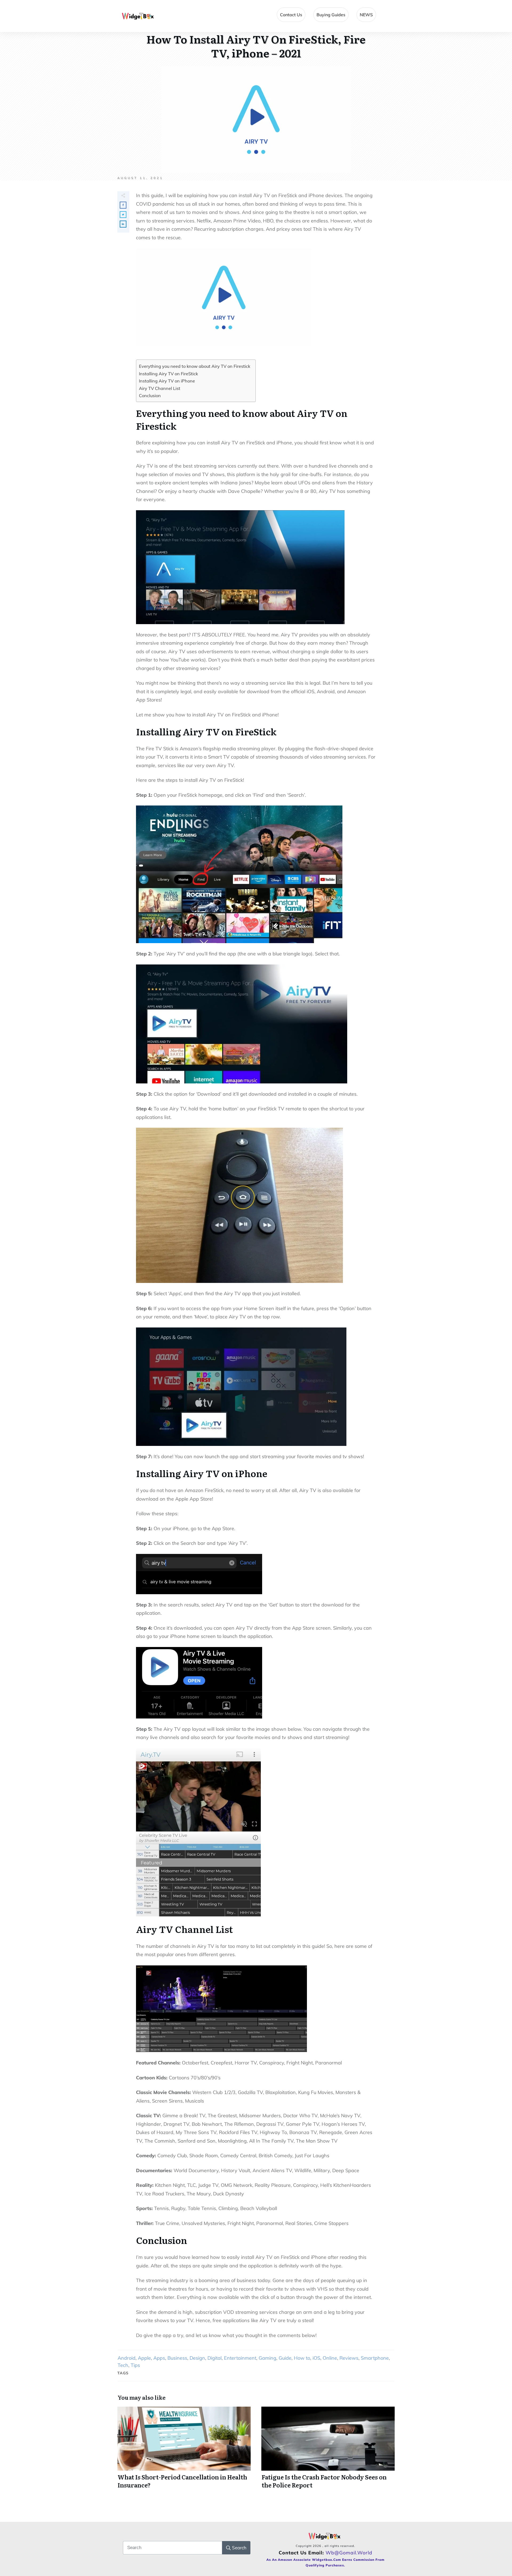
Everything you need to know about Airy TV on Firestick (195, 366)
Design (197, 2358)
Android (127, 2358)
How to (302, 2358)
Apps (159, 2358)
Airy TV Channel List (160, 388)
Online (330, 2358)
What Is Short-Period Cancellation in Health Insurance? (184, 2451)
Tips (135, 2365)
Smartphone (375, 2358)
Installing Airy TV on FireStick (168, 374)
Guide (285, 2358)
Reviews (349, 2358)
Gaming (267, 2358)
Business (177, 2358)
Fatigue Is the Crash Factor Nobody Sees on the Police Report (328, 2451)
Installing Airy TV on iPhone (167, 381)
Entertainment (240, 2358)
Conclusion (150, 396)
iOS (316, 2358)
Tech (123, 2365)
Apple (144, 2358)
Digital (215, 2358)
